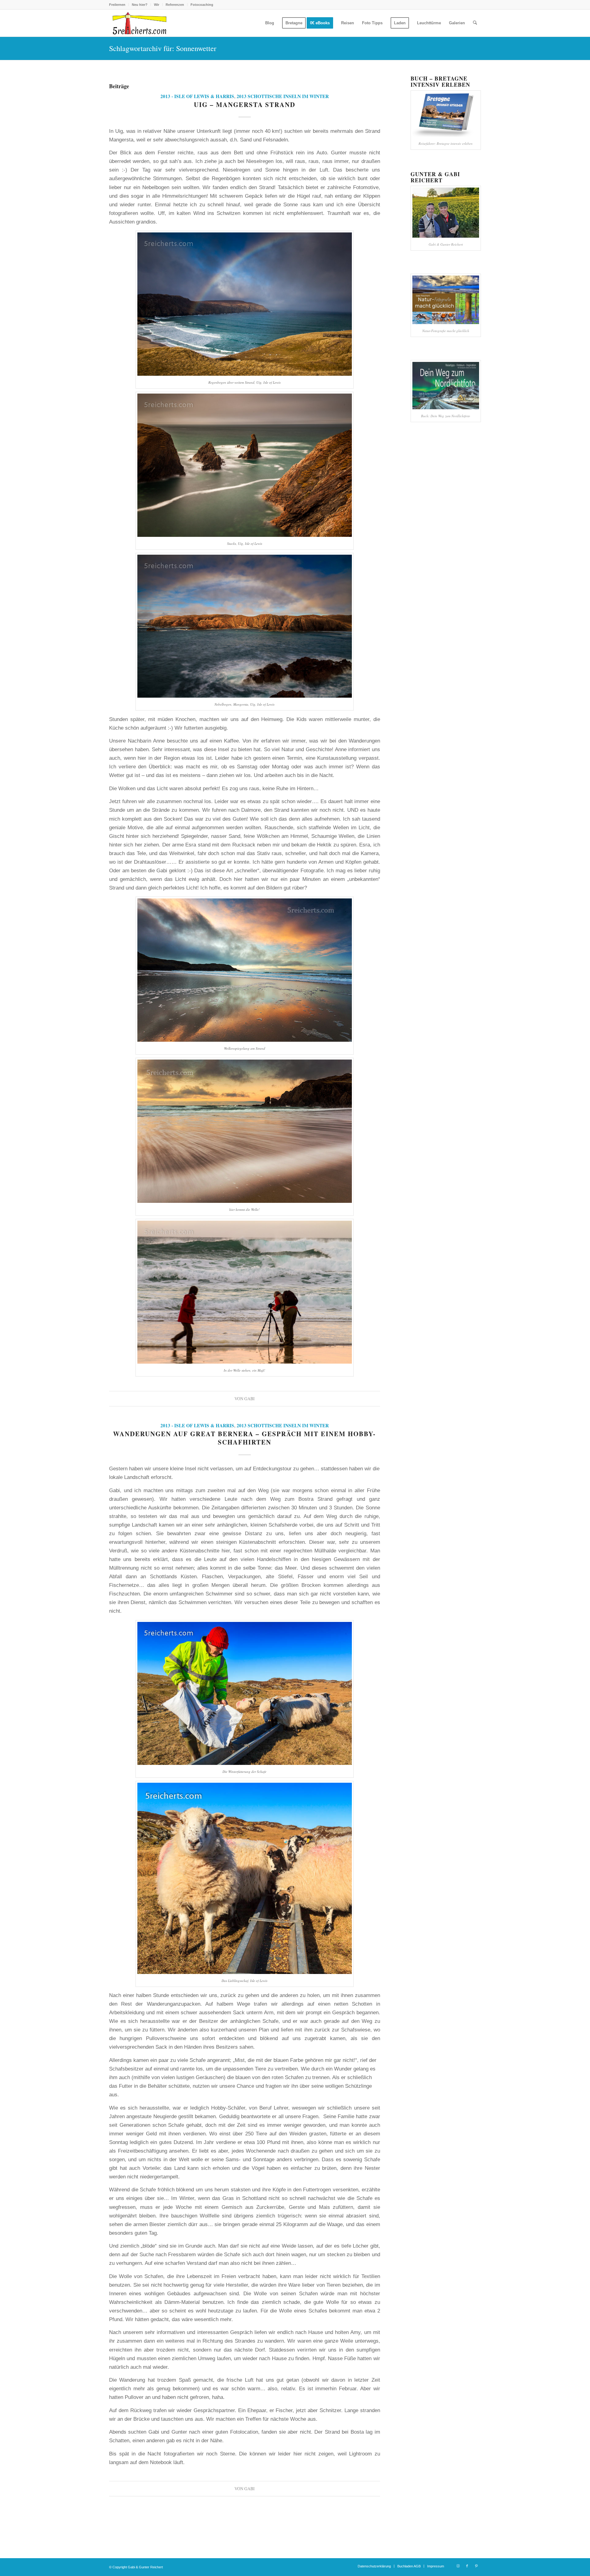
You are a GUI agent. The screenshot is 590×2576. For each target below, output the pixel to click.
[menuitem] (119, 5)
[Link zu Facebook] (467, 2566)
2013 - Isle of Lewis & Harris (197, 96)
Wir (157, 5)
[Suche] (475, 23)
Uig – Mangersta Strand (245, 105)
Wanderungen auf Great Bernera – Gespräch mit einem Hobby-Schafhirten (244, 1438)
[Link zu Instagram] (458, 2566)
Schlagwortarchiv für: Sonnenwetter (163, 48)
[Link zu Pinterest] (476, 2566)
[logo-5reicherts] (139, 23)
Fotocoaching (202, 5)
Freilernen (117, 5)
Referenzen (175, 5)
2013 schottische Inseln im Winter (283, 96)
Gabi (250, 1399)
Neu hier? (140, 5)
